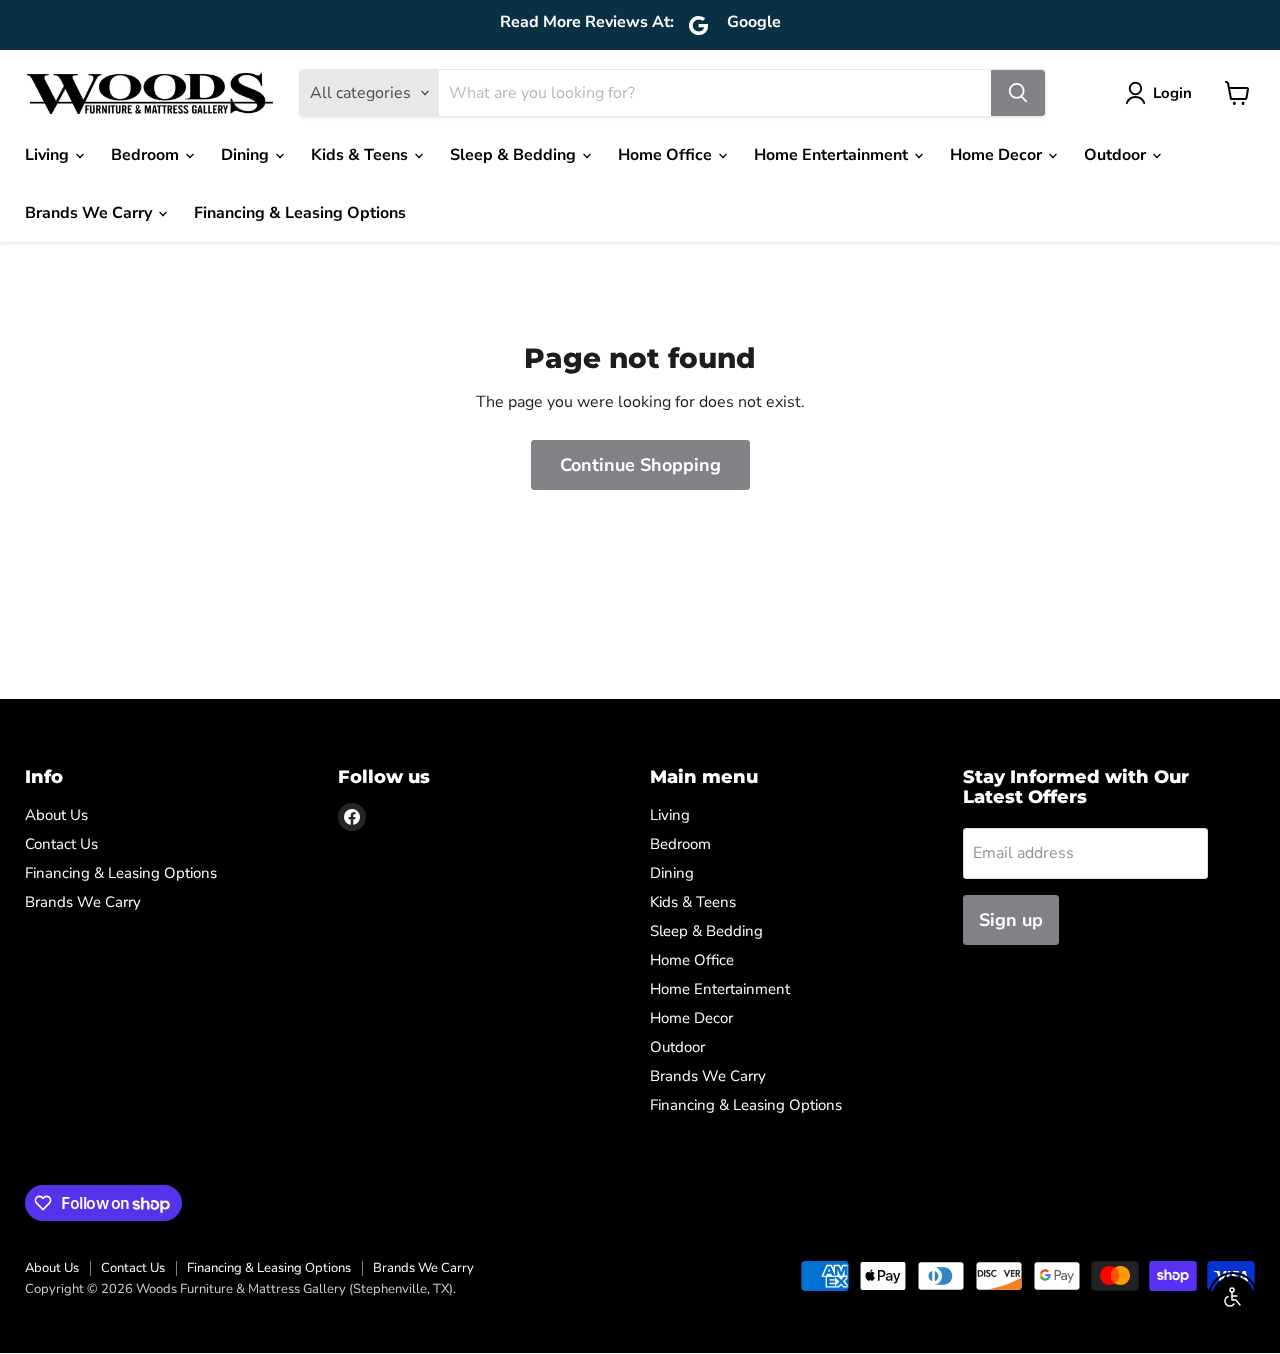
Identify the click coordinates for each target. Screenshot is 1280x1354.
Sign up (1011, 920)
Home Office (667, 155)
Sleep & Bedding (515, 155)
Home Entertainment (833, 155)
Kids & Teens (361, 155)
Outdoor (1117, 155)
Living (49, 155)
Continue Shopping (640, 465)
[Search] (1018, 93)
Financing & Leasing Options (300, 213)
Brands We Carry (90, 213)
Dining (247, 155)
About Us (56, 815)
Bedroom (147, 155)
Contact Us (61, 844)
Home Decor (998, 155)
